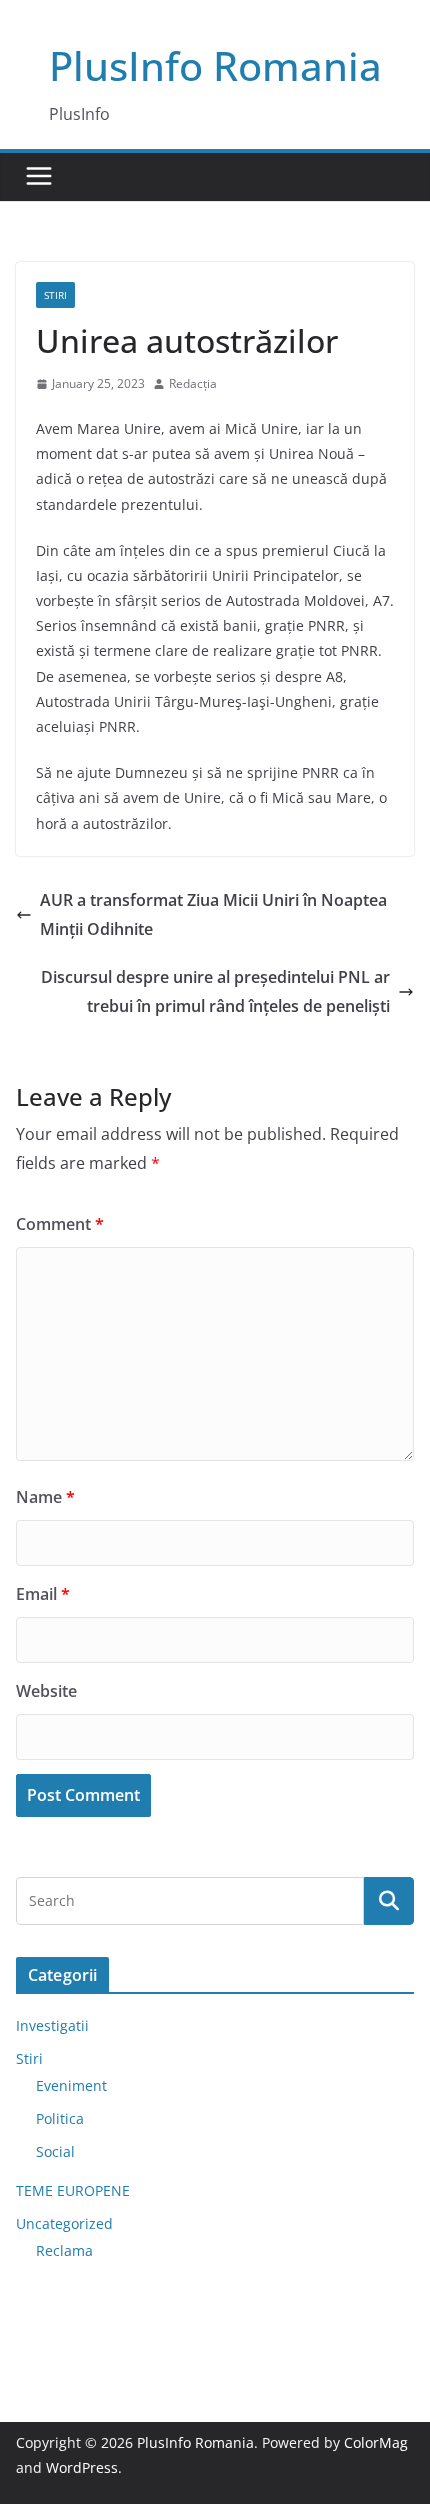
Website (46, 1691)
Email (43, 1594)
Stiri (55, 295)
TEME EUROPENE (73, 2190)
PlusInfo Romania (215, 65)
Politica (60, 2118)
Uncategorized (64, 2223)
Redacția (193, 383)
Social (55, 2151)
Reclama (64, 2250)
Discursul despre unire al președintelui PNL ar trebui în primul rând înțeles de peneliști (215, 991)
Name (45, 1497)
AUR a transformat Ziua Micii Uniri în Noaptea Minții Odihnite (213, 914)
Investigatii (52, 2025)
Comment (60, 1224)
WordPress (82, 2467)
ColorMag (376, 2442)
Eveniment (71, 2085)
